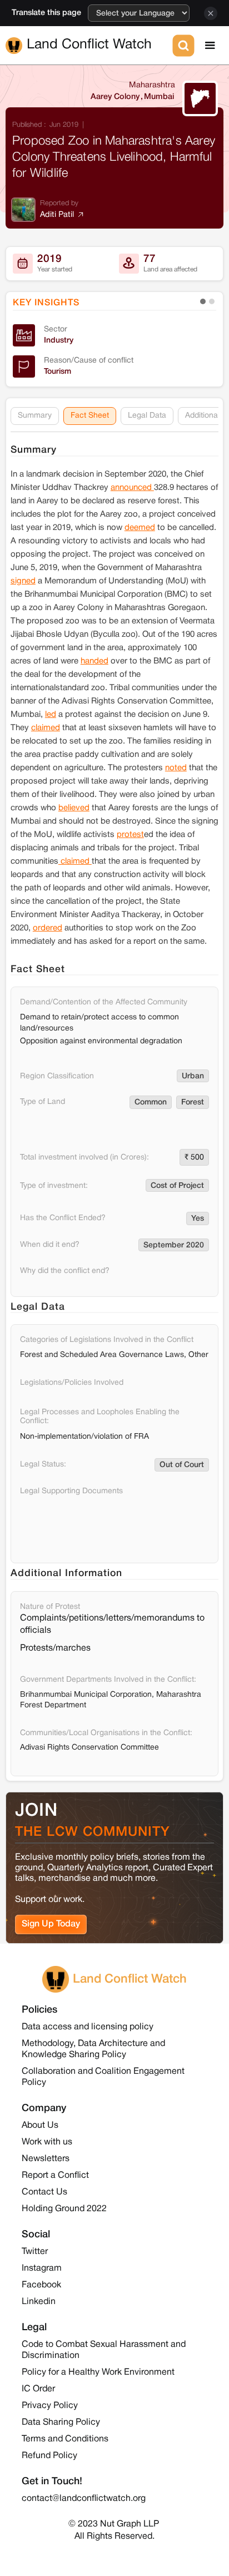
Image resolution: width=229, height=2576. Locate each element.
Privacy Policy (50, 2406)
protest (130, 835)
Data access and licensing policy (88, 2027)
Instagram (42, 2268)
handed (94, 661)
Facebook (41, 2285)
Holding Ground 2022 (64, 2209)
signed (23, 581)
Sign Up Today (51, 1924)
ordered (48, 928)
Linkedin (39, 2302)
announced (132, 488)
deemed (140, 528)
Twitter (35, 2252)
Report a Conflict (55, 2176)
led (51, 715)
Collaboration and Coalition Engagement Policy (103, 2077)
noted (176, 768)
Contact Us (44, 2192)
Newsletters (46, 2159)
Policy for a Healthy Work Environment (98, 2372)
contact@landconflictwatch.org (84, 2499)
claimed (46, 728)
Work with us (47, 2142)
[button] (210, 46)
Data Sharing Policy (61, 2423)
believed (74, 808)
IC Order (38, 2389)
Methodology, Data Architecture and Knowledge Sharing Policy (93, 2049)
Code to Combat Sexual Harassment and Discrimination (104, 2350)
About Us (40, 2126)
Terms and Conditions (65, 2439)
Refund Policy (49, 2456)
